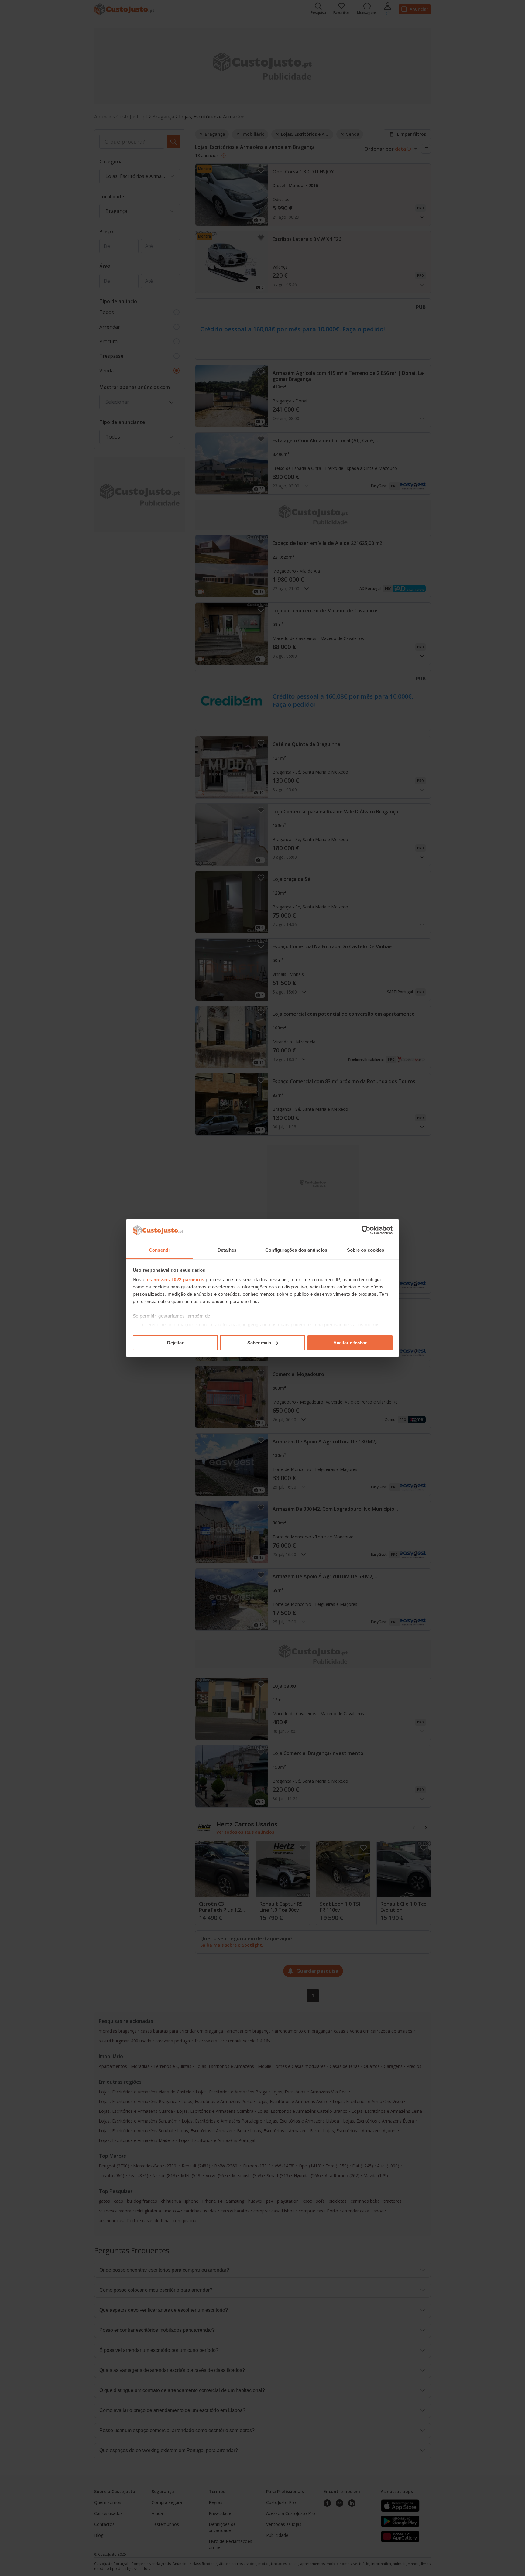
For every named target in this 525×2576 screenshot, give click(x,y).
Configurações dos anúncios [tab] (296, 1250)
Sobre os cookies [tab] (366, 1250)
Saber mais (259, 1343)
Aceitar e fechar (350, 1343)
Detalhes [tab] (227, 1250)
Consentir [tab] (160, 1250)
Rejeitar (175, 1343)
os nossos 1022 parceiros (176, 1279)
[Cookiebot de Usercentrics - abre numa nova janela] (366, 1230)
